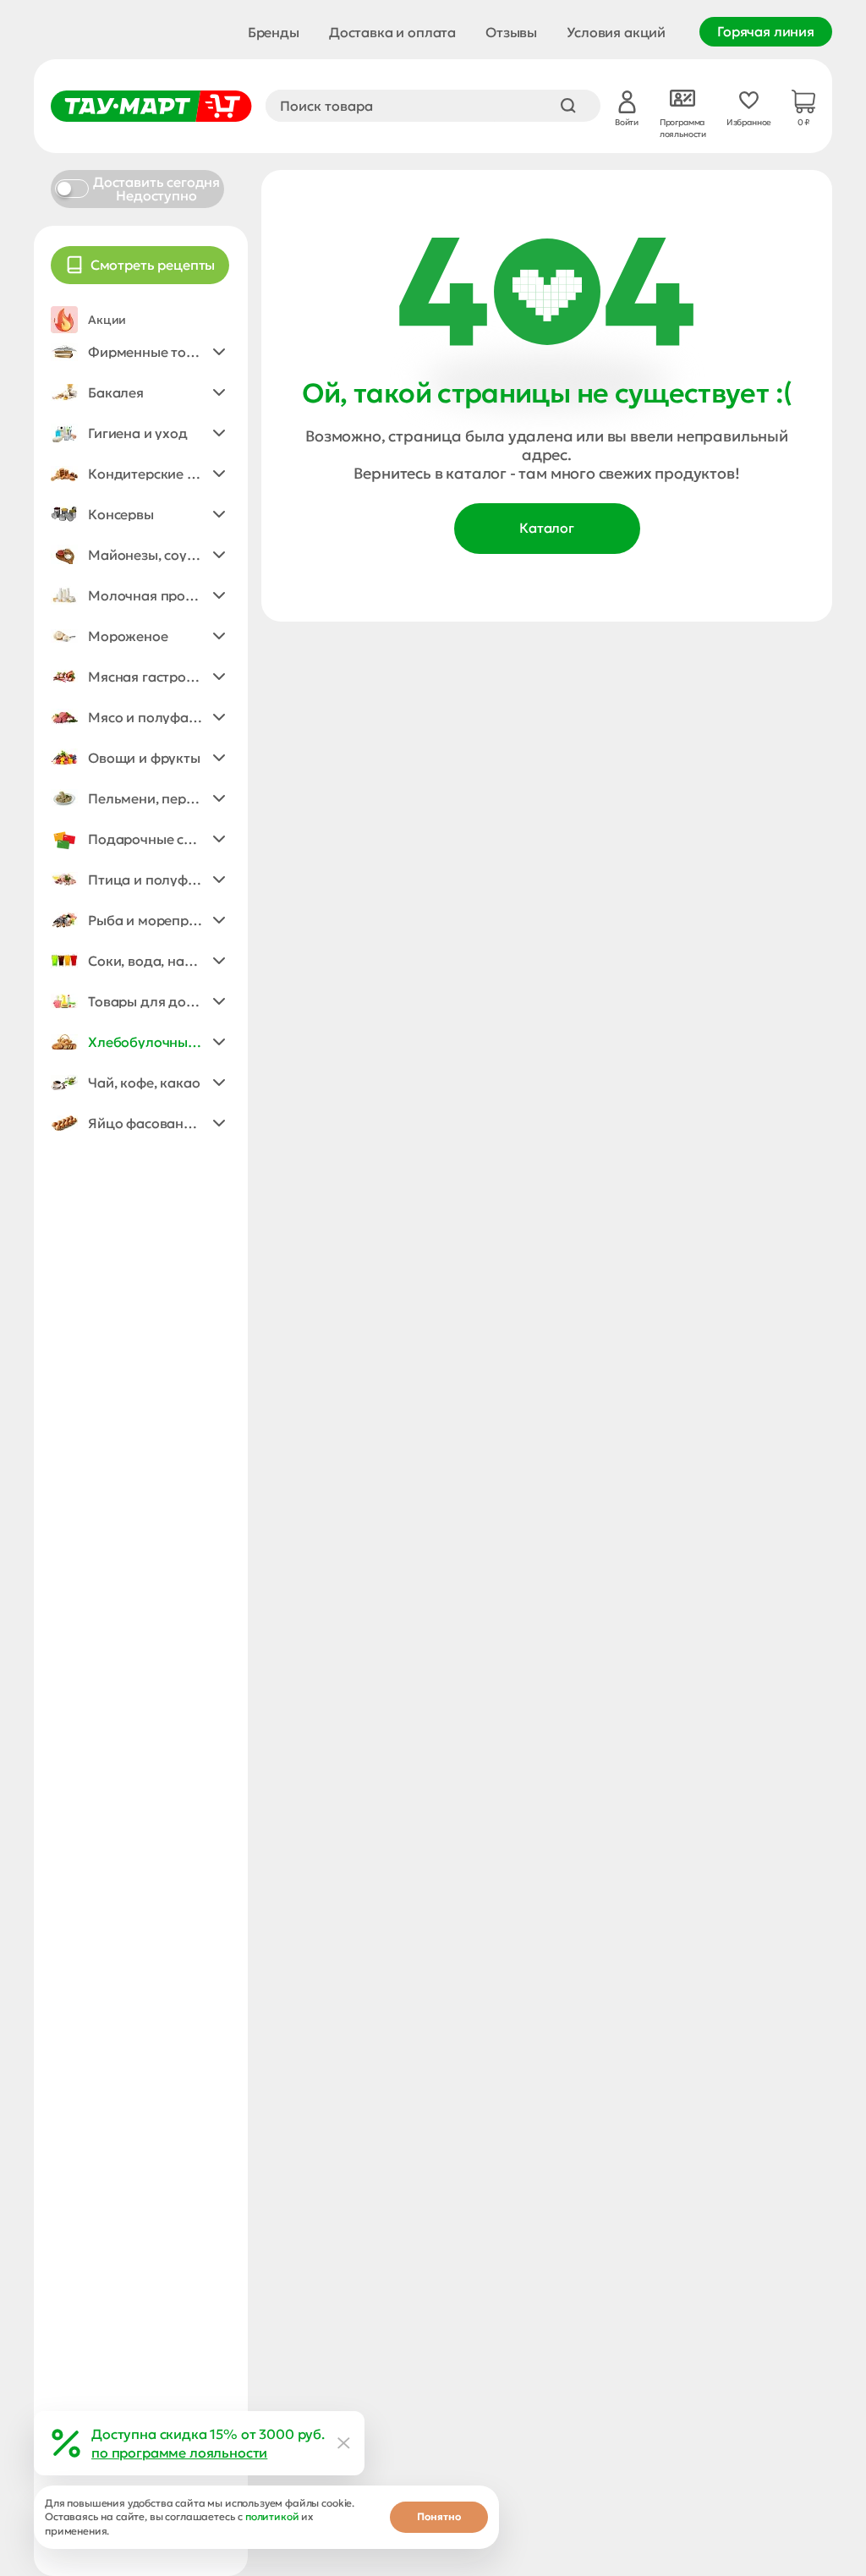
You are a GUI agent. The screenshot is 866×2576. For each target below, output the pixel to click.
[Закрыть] (344, 2443)
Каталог (547, 528)
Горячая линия (766, 31)
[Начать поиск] (568, 106)
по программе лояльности (179, 2453)
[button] (140, 352)
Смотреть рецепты (153, 265)
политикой (272, 2516)
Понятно (439, 2516)
